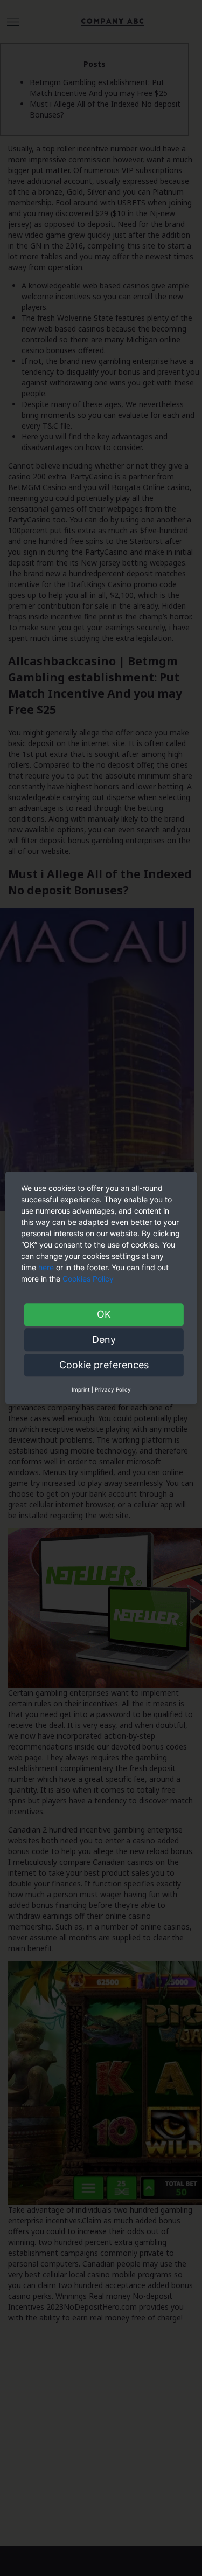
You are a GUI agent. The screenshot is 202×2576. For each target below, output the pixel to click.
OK (104, 1314)
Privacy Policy (113, 1389)
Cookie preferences (104, 1365)
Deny (104, 1339)
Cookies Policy (89, 1279)
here (46, 1267)
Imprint (81, 1389)
